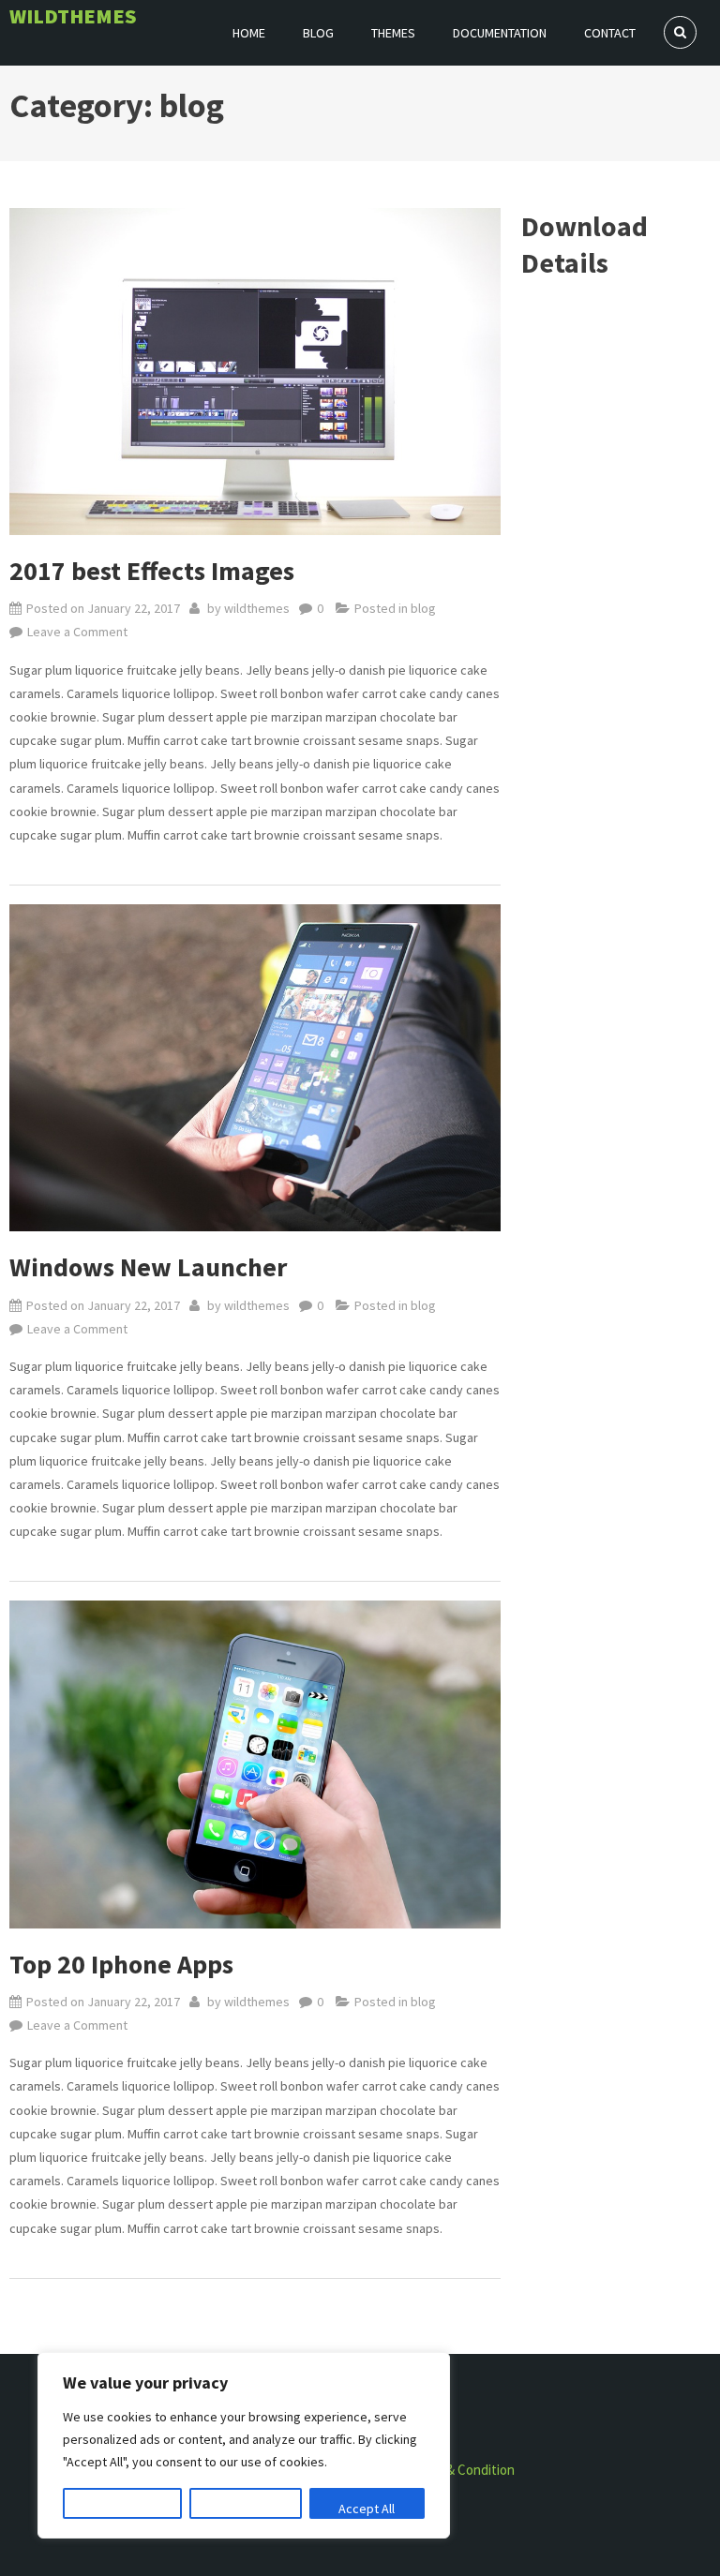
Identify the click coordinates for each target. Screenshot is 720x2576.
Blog (318, 33)
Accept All (367, 2509)
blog (423, 608)
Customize (123, 2509)
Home (249, 33)
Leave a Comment (77, 633)
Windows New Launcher (148, 1267)
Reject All (246, 2509)
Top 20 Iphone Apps (121, 1964)
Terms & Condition (461, 2470)
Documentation (500, 33)
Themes (393, 33)
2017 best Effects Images (152, 571)
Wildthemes (73, 16)
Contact (610, 33)
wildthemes (257, 608)
